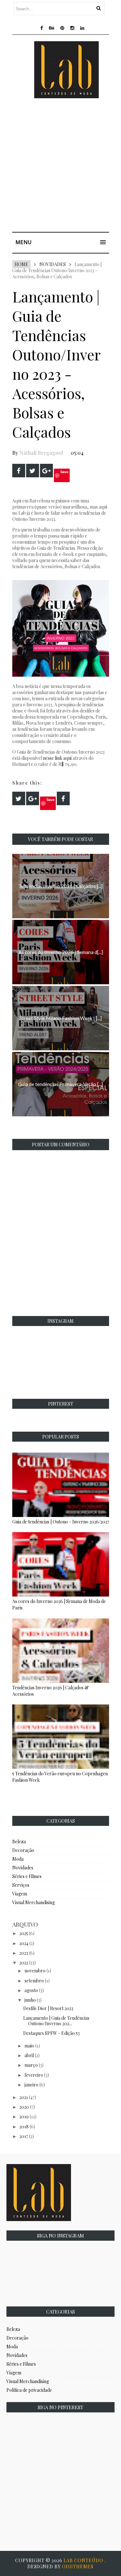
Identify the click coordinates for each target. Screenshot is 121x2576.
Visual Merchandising (34, 1902)
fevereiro (34, 2075)
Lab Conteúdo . (85, 2560)
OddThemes (78, 2566)
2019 (24, 2117)
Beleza (19, 1841)
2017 (24, 2136)
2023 (24, 1953)
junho (30, 2000)
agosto (31, 1990)
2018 (24, 2127)
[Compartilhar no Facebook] (19, 471)
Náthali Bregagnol (41, 453)
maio (29, 2046)
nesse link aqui (57, 758)
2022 (24, 1963)
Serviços (21, 1885)
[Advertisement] (60, 167)
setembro (34, 1981)
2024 (24, 1943)
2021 (24, 2097)
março (31, 2065)
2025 (24, 1933)
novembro (35, 1971)
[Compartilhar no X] (33, 471)
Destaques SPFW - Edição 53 (51, 2033)
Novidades (53, 264)
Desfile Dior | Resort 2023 (48, 2008)
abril (29, 2055)
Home (21, 264)
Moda (18, 1859)
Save (64, 472)
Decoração (23, 1850)
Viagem (20, 1894)
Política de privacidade (29, 2390)
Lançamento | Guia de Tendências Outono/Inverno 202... (56, 2021)
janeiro (31, 2085)
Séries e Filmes (27, 1876)
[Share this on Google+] (46, 471)
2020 (24, 2107)
